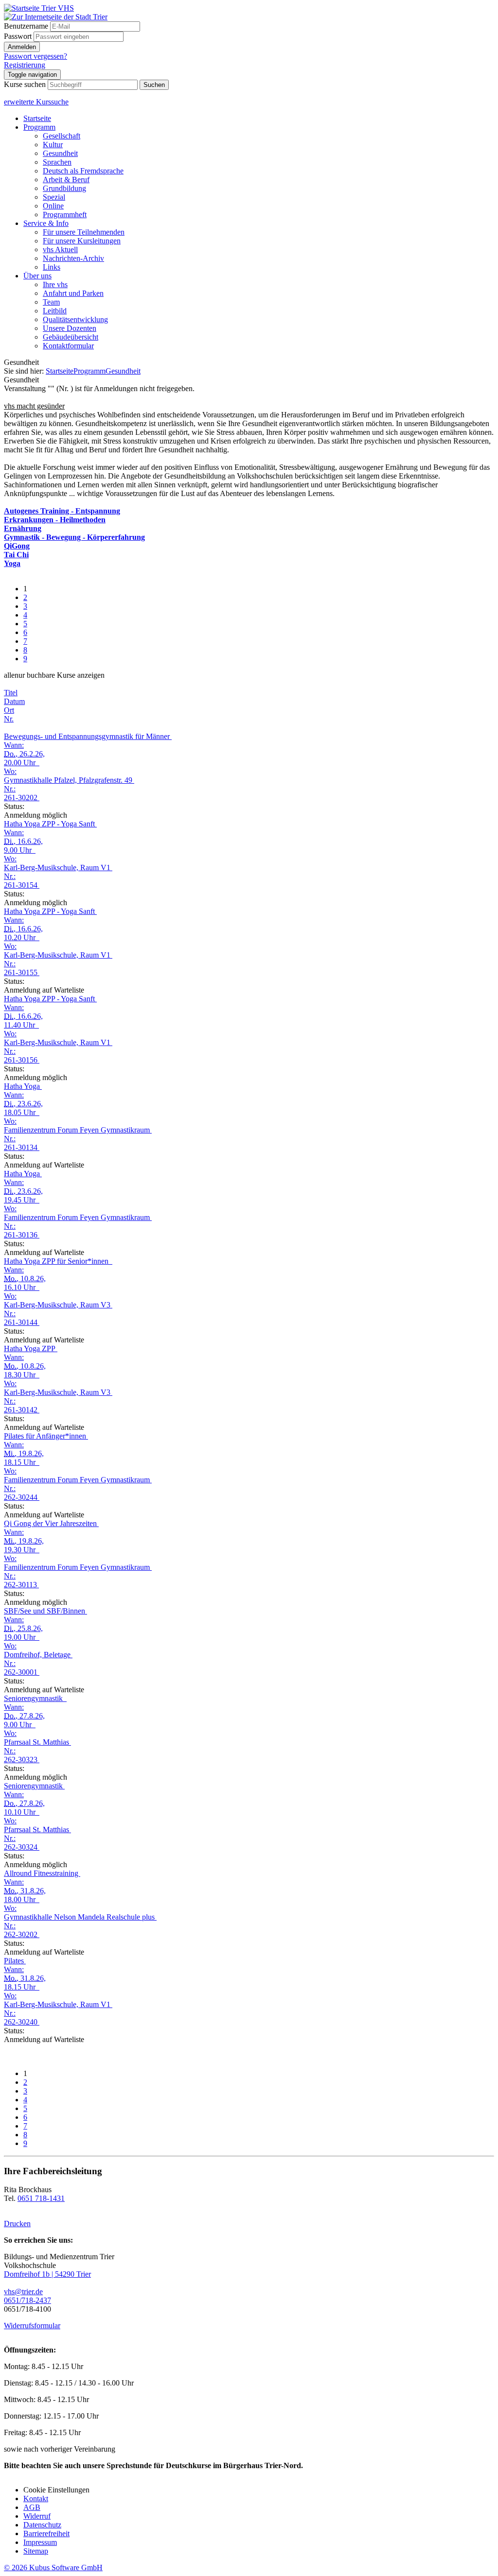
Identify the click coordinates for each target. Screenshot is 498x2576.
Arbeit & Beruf (66, 180)
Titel (11, 693)
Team (51, 302)
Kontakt (36, 2499)
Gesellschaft (62, 136)
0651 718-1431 (41, 2198)
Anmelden (22, 47)
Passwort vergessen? (36, 56)
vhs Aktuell (60, 249)
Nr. (9, 719)
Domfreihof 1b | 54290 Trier (47, 2274)
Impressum (40, 2542)
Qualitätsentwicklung (75, 319)
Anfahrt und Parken (73, 293)
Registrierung (25, 65)
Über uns (37, 276)
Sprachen (57, 162)
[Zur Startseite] (39, 8)
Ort (9, 710)
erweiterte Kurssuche (36, 102)
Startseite (37, 118)
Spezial (54, 197)
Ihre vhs (55, 284)
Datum (14, 701)
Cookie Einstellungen (56, 2490)
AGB (32, 2507)
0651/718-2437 (27, 2300)
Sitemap (36, 2551)
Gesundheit (60, 153)
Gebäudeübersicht (71, 337)
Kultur (53, 145)
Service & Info (46, 223)
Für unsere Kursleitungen (82, 241)
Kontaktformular (68, 346)
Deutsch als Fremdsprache (83, 171)
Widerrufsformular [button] (32, 2326)
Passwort (18, 36)
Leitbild (55, 311)
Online (53, 206)
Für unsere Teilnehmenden (84, 232)
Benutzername (26, 26)
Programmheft (65, 215)
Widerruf (37, 2516)
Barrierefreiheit (46, 2533)
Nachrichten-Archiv (73, 258)
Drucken (17, 2224)
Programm (39, 127)
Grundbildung (64, 188)
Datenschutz (42, 2525)
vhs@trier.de (23, 2292)
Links (52, 267)
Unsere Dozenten (70, 328)
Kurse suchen (25, 84)
